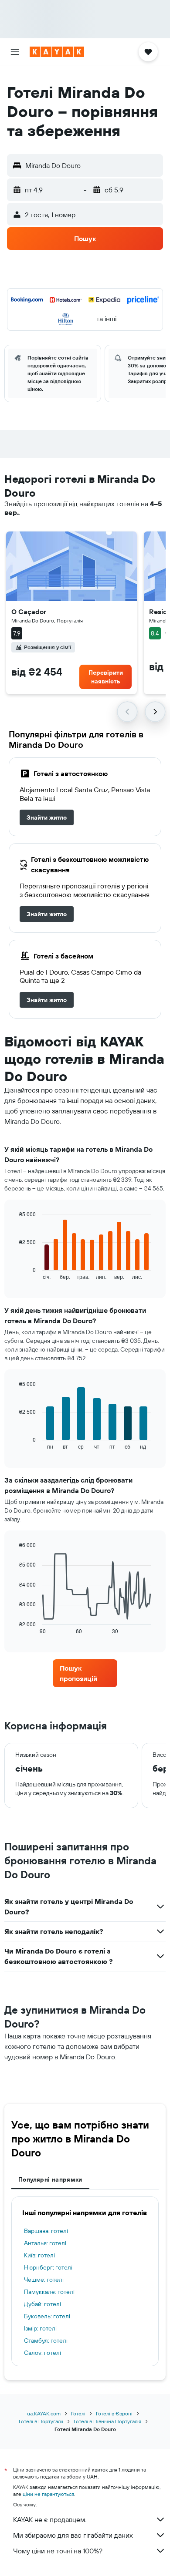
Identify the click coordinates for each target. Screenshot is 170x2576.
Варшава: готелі (46, 2231)
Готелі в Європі (114, 2413)
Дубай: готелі (42, 2304)
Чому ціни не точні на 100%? (58, 2551)
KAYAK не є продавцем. (50, 2519)
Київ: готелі (39, 2255)
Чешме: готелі (44, 2280)
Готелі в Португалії (41, 2421)
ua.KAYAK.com (44, 2413)
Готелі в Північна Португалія (107, 2421)
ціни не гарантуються (48, 2494)
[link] (47, 817)
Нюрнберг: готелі (48, 2267)
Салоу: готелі (42, 2353)
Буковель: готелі (47, 2316)
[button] (15, 52)
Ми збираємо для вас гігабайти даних (73, 2535)
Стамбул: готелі (46, 2341)
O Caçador (29, 612)
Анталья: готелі (45, 2243)
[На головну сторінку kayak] (57, 52)
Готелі (78, 2413)
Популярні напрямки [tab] (50, 2179)
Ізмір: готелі (40, 2328)
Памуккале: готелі (49, 2292)
